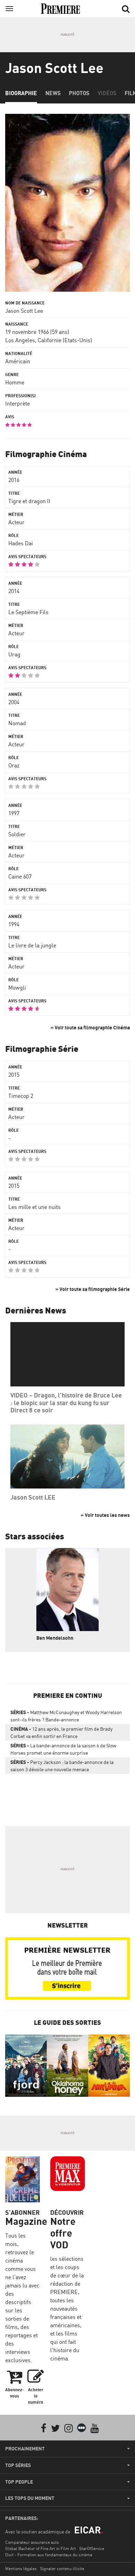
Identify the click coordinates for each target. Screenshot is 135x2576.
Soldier (17, 834)
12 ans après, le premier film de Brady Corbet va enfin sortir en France (61, 1732)
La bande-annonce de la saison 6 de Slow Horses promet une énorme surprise (63, 1749)
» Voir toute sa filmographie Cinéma (90, 1027)
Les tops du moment (30, 2498)
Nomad (17, 723)
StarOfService (92, 2548)
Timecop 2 (21, 1096)
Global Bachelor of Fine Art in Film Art (40, 2548)
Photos (79, 93)
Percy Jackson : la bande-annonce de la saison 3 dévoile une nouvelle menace (62, 1766)
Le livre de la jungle (32, 945)
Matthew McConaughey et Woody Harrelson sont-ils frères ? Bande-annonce (66, 1716)
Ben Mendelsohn (55, 1638)
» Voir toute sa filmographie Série (93, 1289)
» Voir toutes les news (105, 1515)
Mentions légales (21, 2569)
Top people (19, 2482)
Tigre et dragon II (29, 501)
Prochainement (25, 2449)
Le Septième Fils (28, 612)
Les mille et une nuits (34, 1207)
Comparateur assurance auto (32, 2542)
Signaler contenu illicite (62, 2569)
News (53, 93)
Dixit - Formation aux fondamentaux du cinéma (49, 2555)
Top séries (18, 2465)
